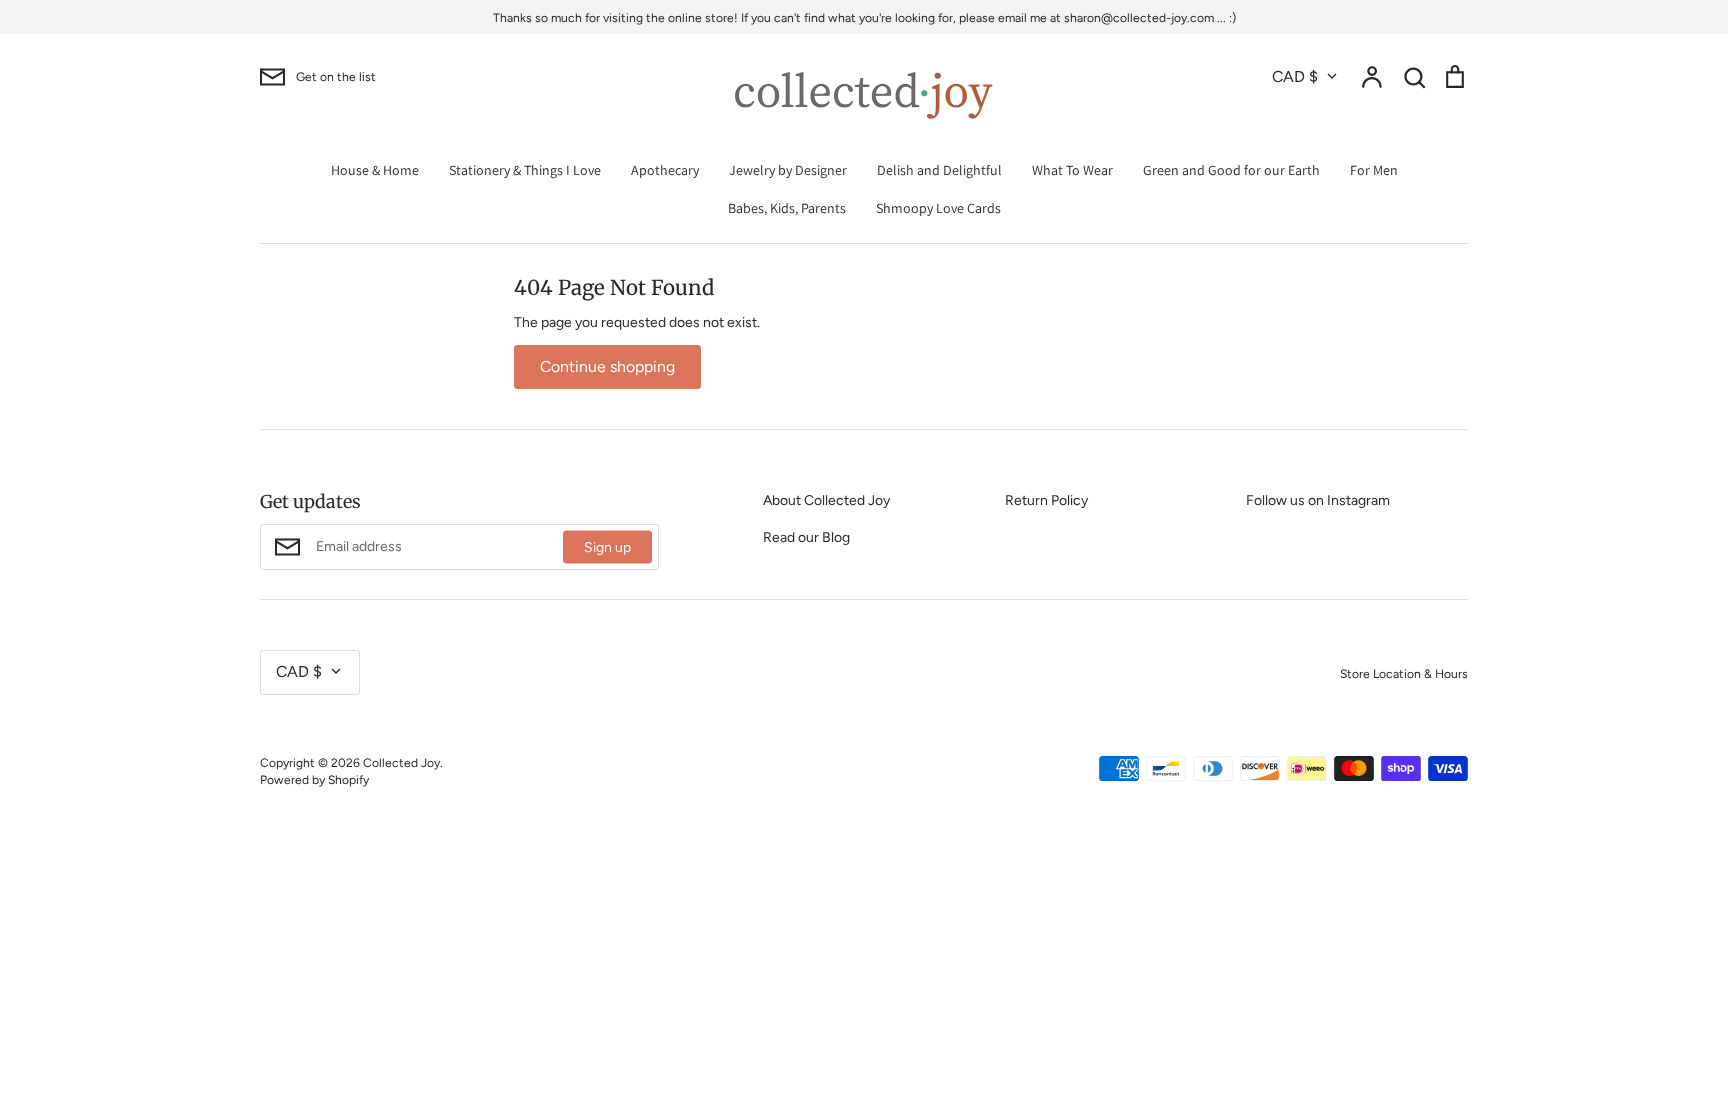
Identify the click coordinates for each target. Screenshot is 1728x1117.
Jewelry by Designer (788, 170)
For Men (1374, 170)
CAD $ (1295, 76)
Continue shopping (607, 366)
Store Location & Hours (1404, 673)
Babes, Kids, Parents (787, 208)
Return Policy (1046, 500)
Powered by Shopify (314, 779)
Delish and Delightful (939, 170)
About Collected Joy (826, 500)
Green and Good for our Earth (1231, 170)
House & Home (375, 170)
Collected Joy (401, 762)
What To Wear (1072, 170)
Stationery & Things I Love (525, 170)
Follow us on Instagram (1318, 500)
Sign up (607, 547)
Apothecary (665, 170)
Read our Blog (806, 537)
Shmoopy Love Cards (938, 208)
